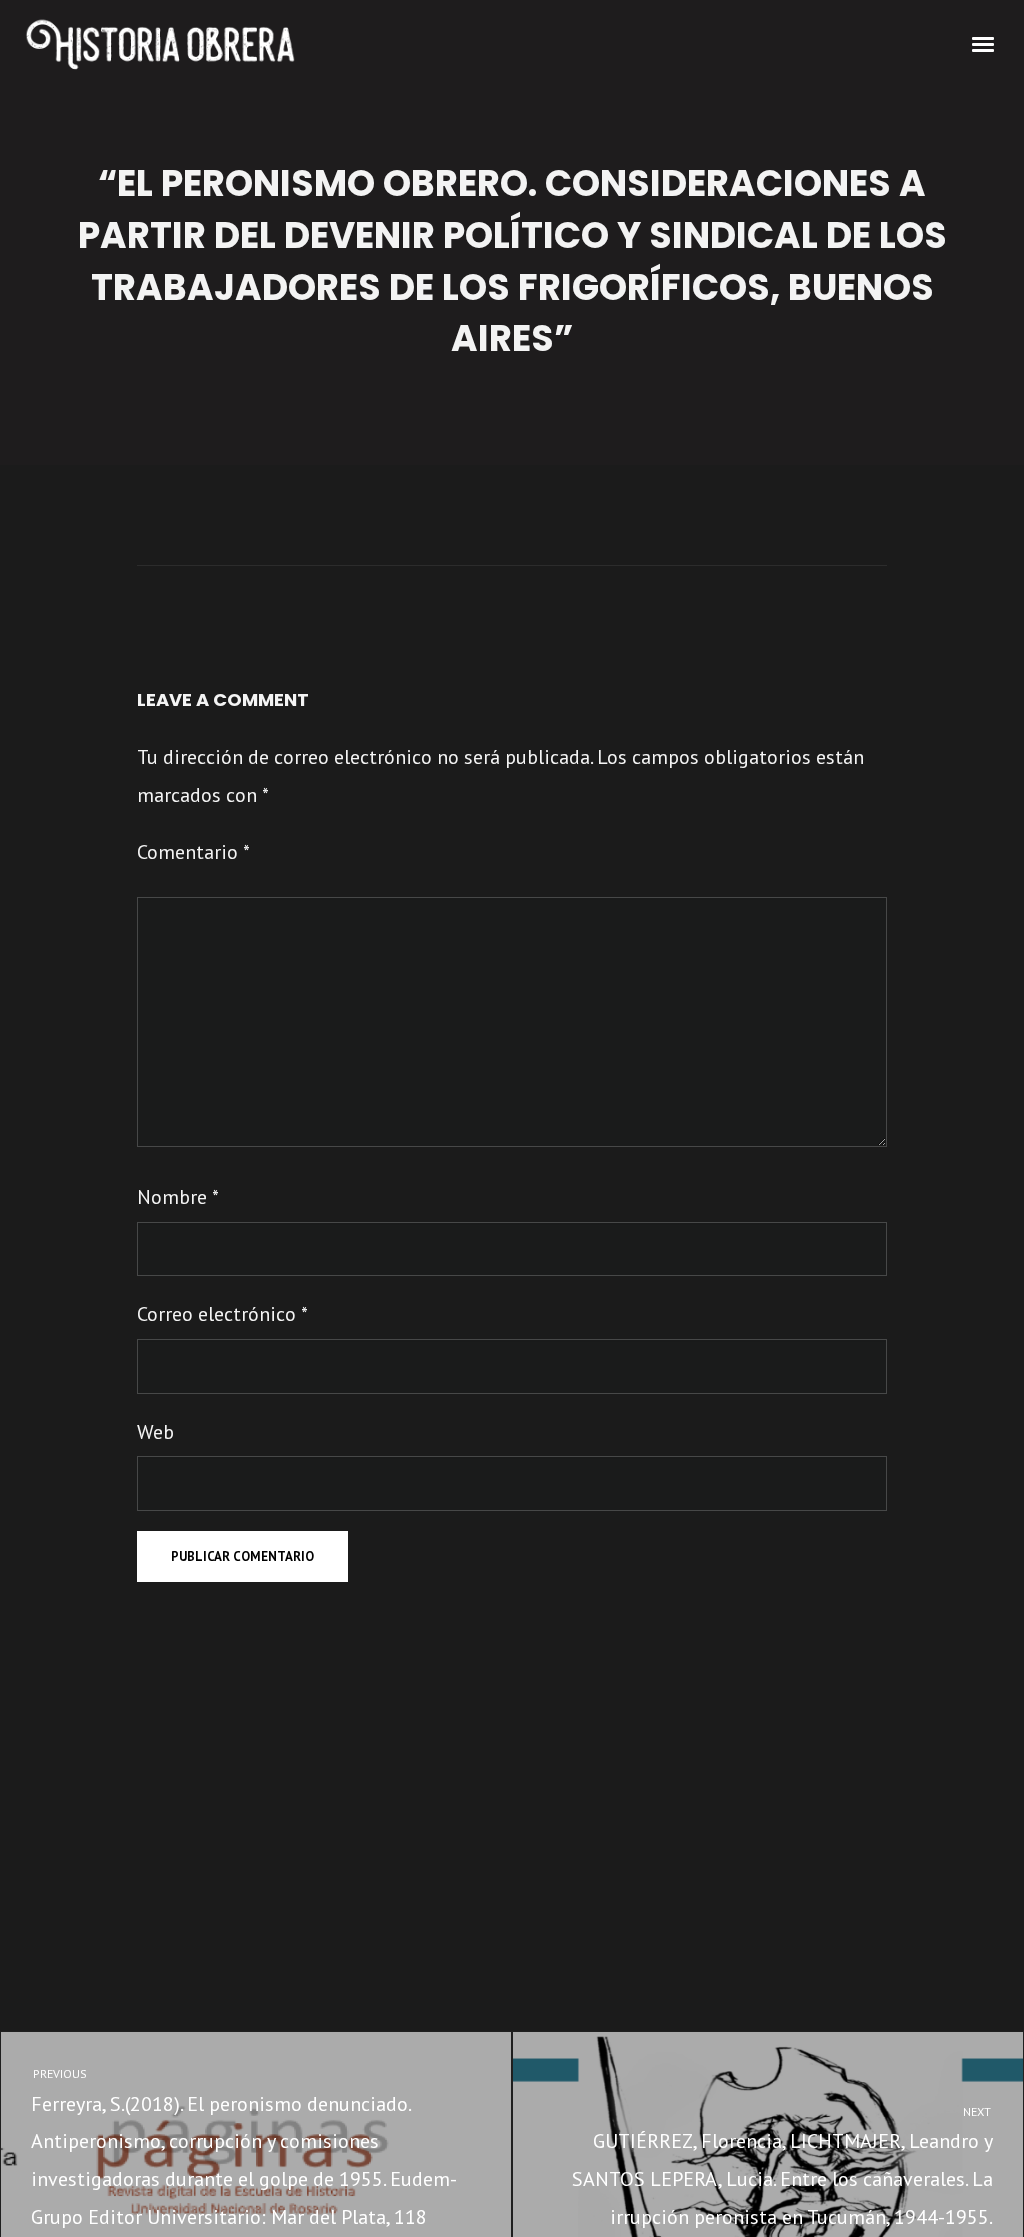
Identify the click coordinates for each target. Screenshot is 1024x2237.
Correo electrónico (222, 1314)
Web (155, 1432)
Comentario (193, 852)
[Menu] (984, 43)
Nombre (178, 1197)
